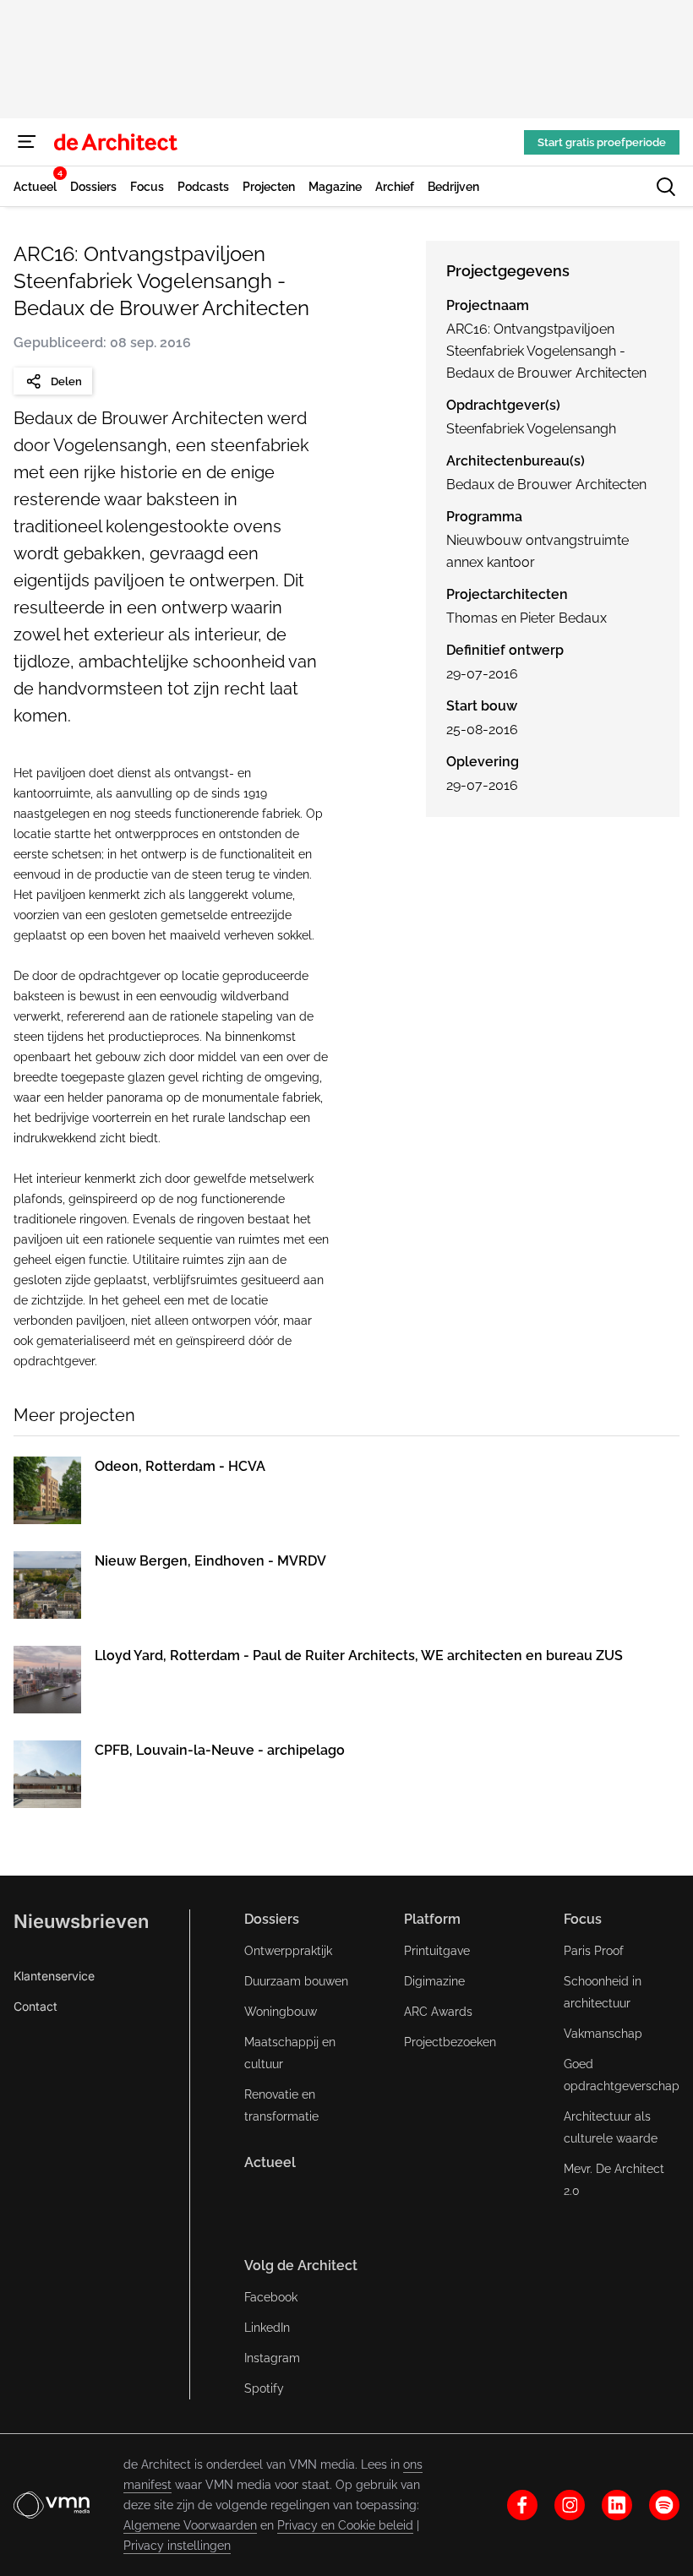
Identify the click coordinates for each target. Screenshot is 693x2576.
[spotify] (664, 2505)
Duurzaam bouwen (296, 1981)
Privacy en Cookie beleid (345, 2525)
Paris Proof (594, 1951)
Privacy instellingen (177, 2546)
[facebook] (522, 2505)
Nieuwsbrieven (81, 1921)
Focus (583, 1919)
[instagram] (570, 2505)
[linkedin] (617, 2505)
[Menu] (27, 142)
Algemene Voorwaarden (190, 2525)
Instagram (272, 2358)
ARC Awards (438, 2012)
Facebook (271, 2297)
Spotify (264, 2388)
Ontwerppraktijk (288, 1951)
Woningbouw (281, 2012)
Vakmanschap (603, 2034)
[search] (666, 187)
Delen (66, 381)
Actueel (270, 2162)
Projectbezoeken (450, 2042)
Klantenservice (54, 1976)
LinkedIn (267, 2328)
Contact (35, 2006)
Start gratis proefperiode (602, 142)
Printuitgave (437, 1951)
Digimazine (434, 1981)
